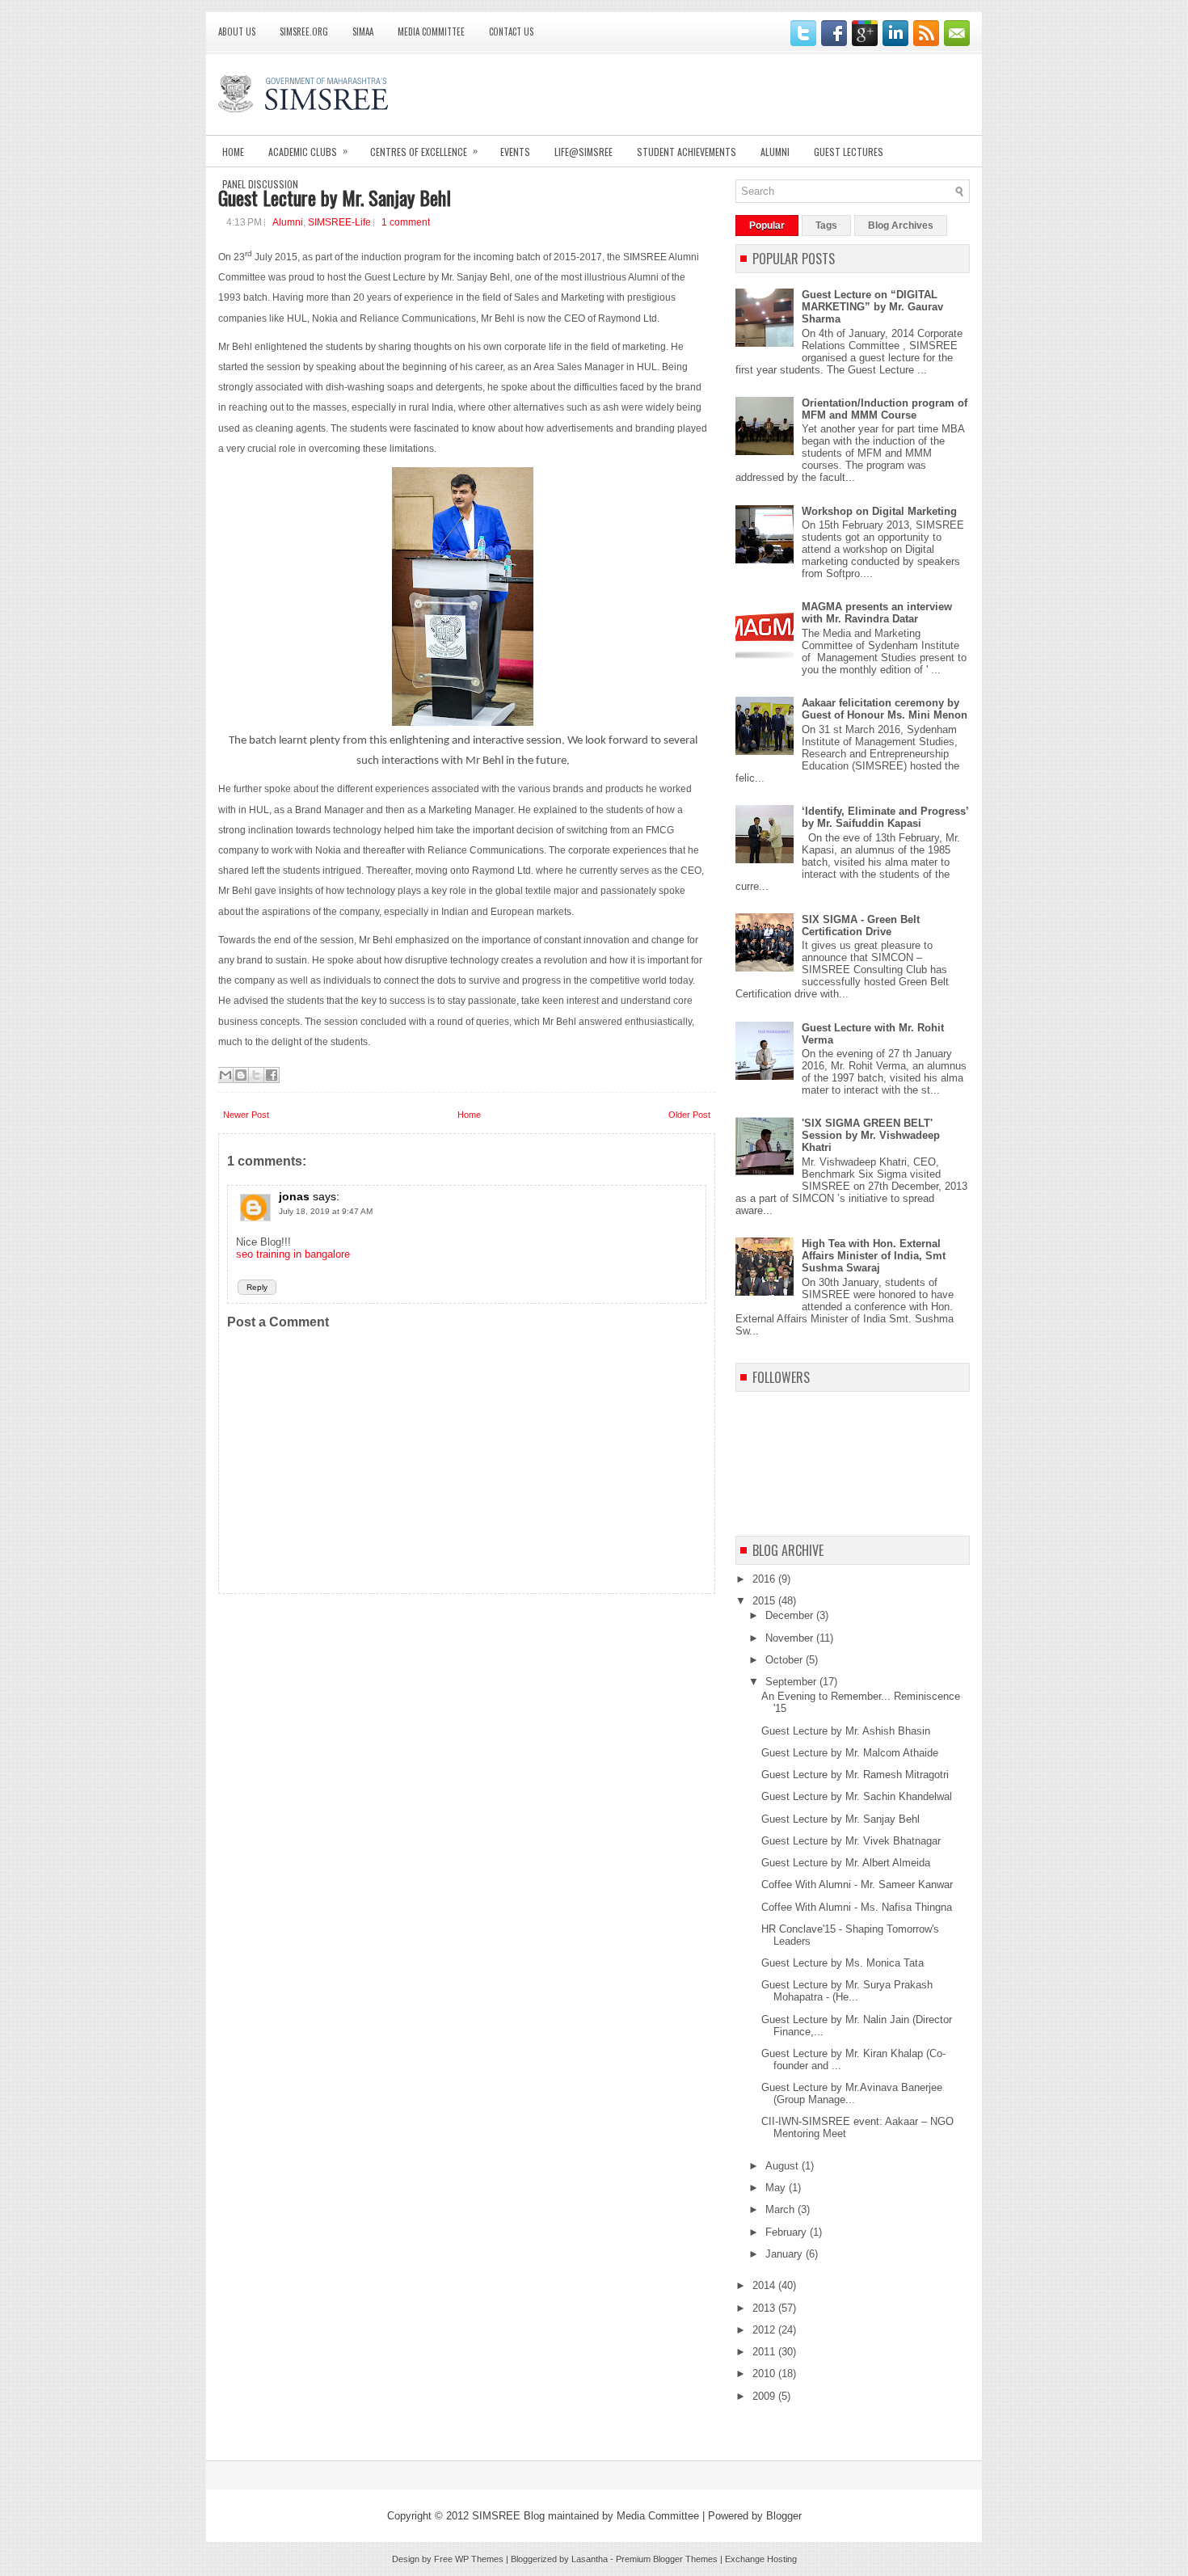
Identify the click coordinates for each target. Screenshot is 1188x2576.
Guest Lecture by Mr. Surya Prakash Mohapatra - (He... (847, 1991)
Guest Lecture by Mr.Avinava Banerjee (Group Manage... (852, 2093)
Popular (767, 226)
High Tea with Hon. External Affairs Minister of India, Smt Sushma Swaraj (874, 1256)
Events (515, 152)
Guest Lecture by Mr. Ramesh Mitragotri (855, 1775)
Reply (257, 1287)
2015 (765, 1601)
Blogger (784, 2516)
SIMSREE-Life (339, 222)
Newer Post (246, 1115)
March (781, 2209)
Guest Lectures (849, 152)
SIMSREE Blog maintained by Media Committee (586, 2516)
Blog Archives (901, 226)
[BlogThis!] (241, 1075)
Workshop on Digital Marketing (879, 511)
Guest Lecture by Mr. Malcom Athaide (850, 1753)
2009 (765, 2396)
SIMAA (363, 32)
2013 (765, 2308)
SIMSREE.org (304, 32)
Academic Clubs (308, 151)
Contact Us (511, 32)
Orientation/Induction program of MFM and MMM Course (885, 409)
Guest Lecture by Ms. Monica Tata (843, 1963)
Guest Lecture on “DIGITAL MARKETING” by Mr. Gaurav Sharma (872, 307)
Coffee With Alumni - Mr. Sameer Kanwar (857, 1885)
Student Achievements (687, 152)
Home (233, 152)
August (784, 2166)
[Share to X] (256, 1075)
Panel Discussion (260, 184)
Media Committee (431, 32)
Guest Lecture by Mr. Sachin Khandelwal (857, 1796)
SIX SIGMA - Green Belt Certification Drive (861, 925)
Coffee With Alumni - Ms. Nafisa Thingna (857, 1907)
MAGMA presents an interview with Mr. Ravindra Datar (877, 613)
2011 (765, 2352)
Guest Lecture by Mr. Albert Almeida (846, 1863)
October (786, 1660)
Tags (826, 226)
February (788, 2232)
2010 (765, 2374)
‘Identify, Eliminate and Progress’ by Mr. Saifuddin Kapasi (885, 817)
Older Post (689, 1115)
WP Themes (479, 2559)
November (791, 1638)
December (791, 1615)
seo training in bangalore (293, 1254)
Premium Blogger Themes (667, 2559)
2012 (765, 2330)
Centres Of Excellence (424, 151)
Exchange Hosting (761, 2559)
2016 (765, 1579)
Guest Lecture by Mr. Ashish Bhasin (846, 1731)
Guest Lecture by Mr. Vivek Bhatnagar (851, 1841)
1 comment (406, 222)
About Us (237, 32)
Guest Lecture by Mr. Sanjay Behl (335, 197)
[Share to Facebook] (272, 1075)
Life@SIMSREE (583, 152)
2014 (765, 2285)
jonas (294, 1196)
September (792, 1682)
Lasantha (590, 2559)
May (777, 2188)
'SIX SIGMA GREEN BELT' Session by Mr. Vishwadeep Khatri (871, 1135)
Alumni (775, 152)
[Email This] (225, 1075)
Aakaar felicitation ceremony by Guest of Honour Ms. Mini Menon (885, 709)
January (786, 2254)
